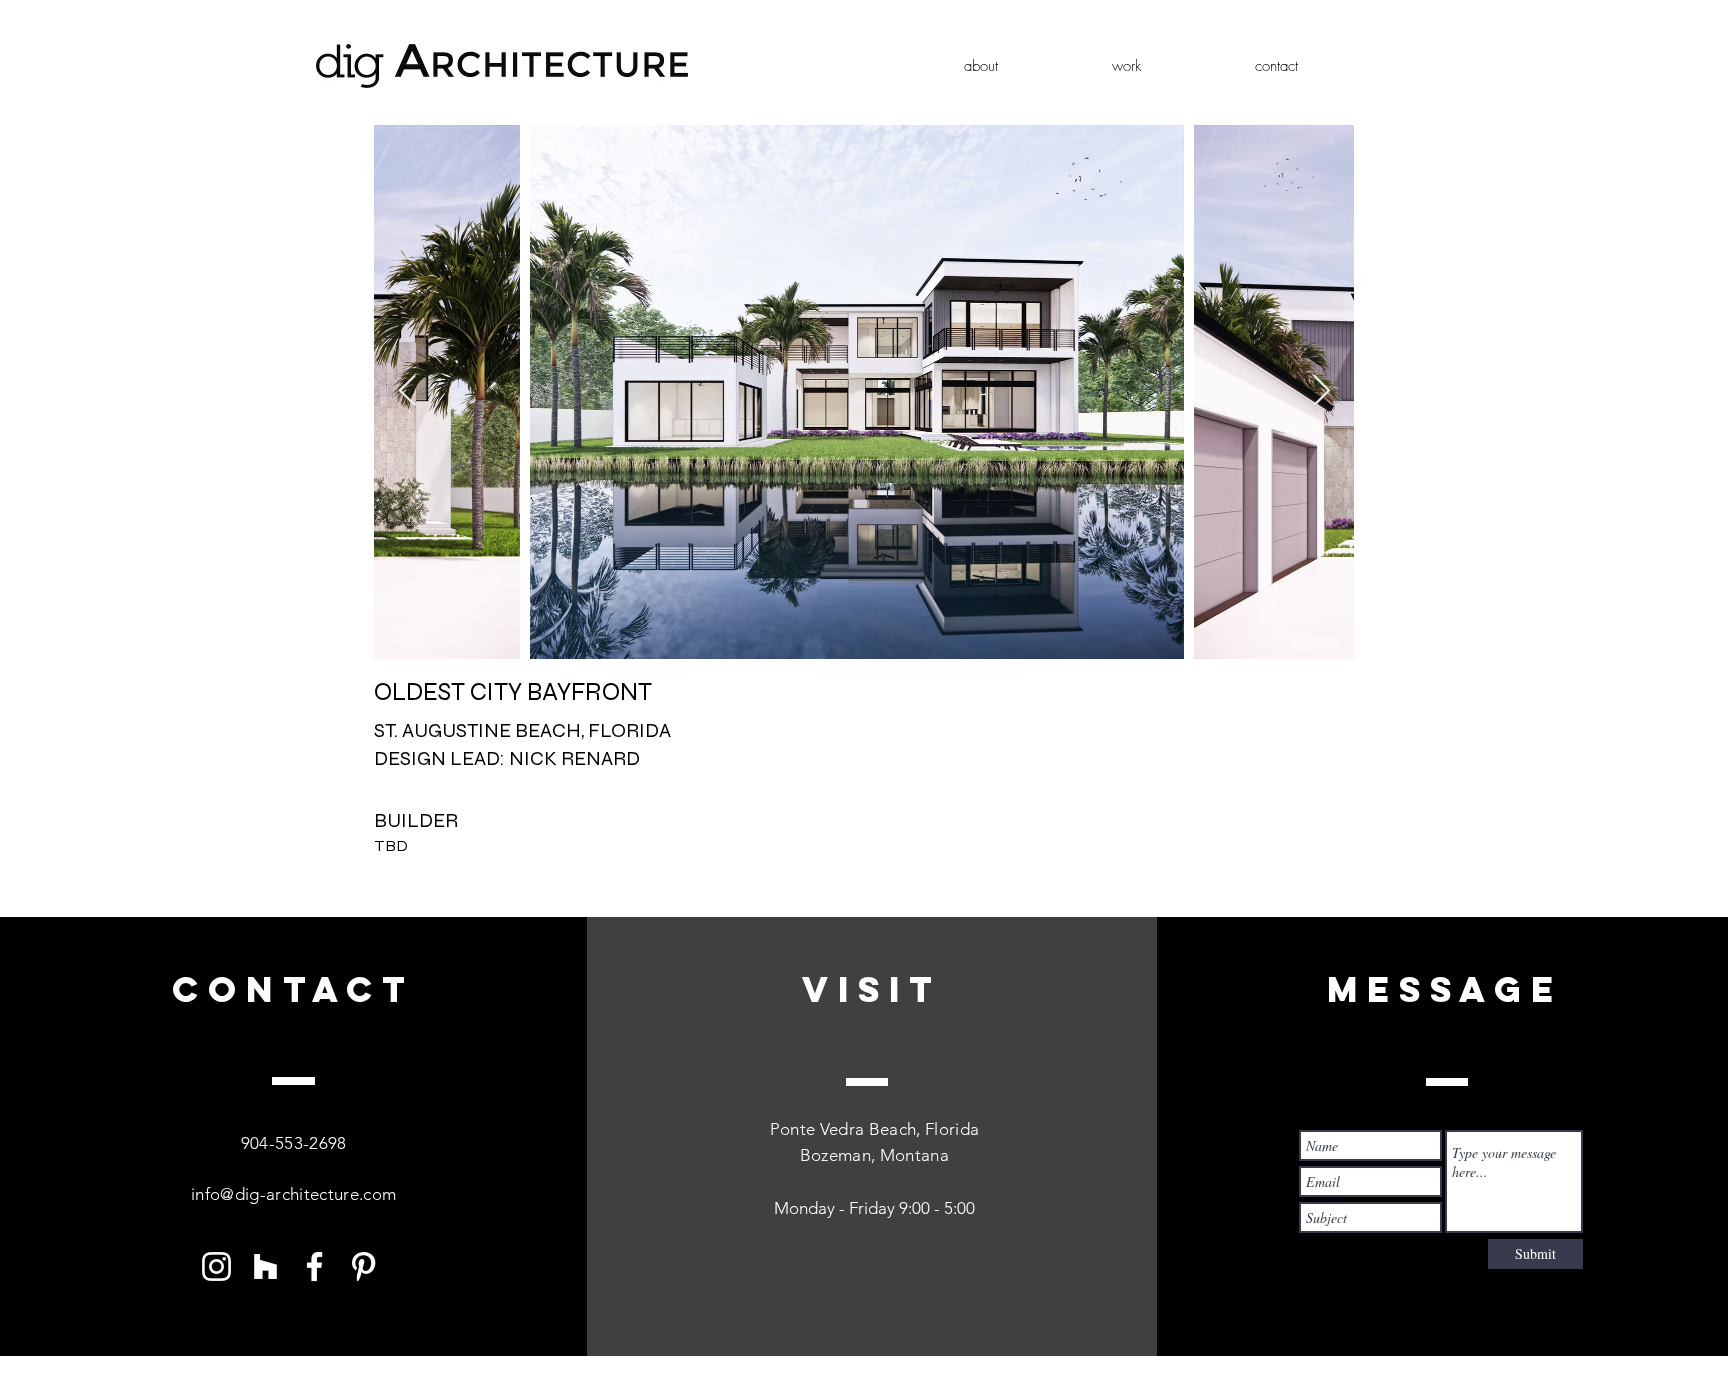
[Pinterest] (363, 1266)
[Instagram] (216, 1266)
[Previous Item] (407, 392)
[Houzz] (265, 1266)
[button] (1126, 66)
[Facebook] (314, 1266)
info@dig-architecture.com (294, 1194)
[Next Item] (1321, 392)
